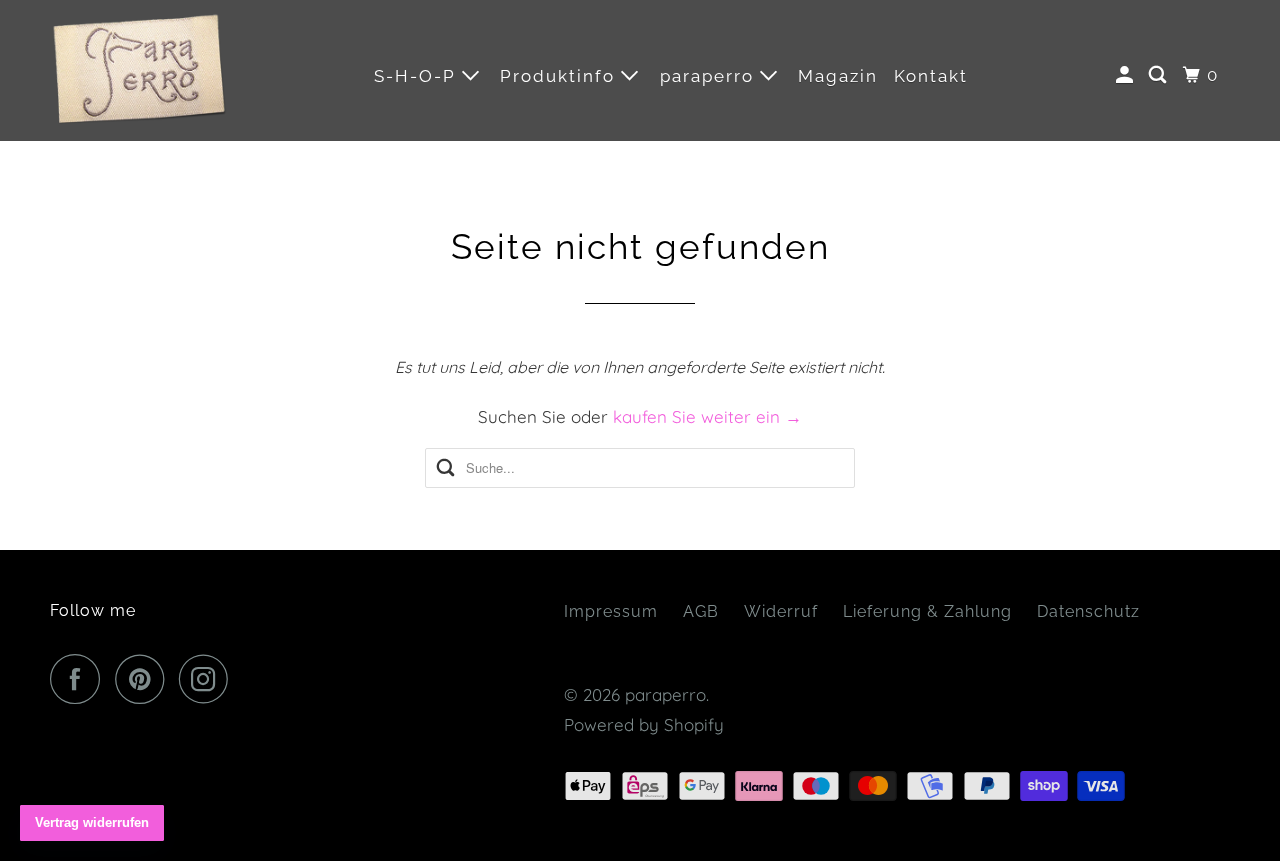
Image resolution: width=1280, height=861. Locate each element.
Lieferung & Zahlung (927, 611)
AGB (701, 611)
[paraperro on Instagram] (209, 679)
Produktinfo (560, 76)
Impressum (611, 611)
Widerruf (781, 611)
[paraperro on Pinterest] (144, 679)
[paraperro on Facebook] (80, 679)
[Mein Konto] (1127, 75)
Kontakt (931, 76)
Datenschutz (1088, 611)
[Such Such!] (1160, 75)
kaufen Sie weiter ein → (707, 416)
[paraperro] (140, 70)
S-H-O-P (418, 76)
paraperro (710, 76)
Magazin (838, 76)
